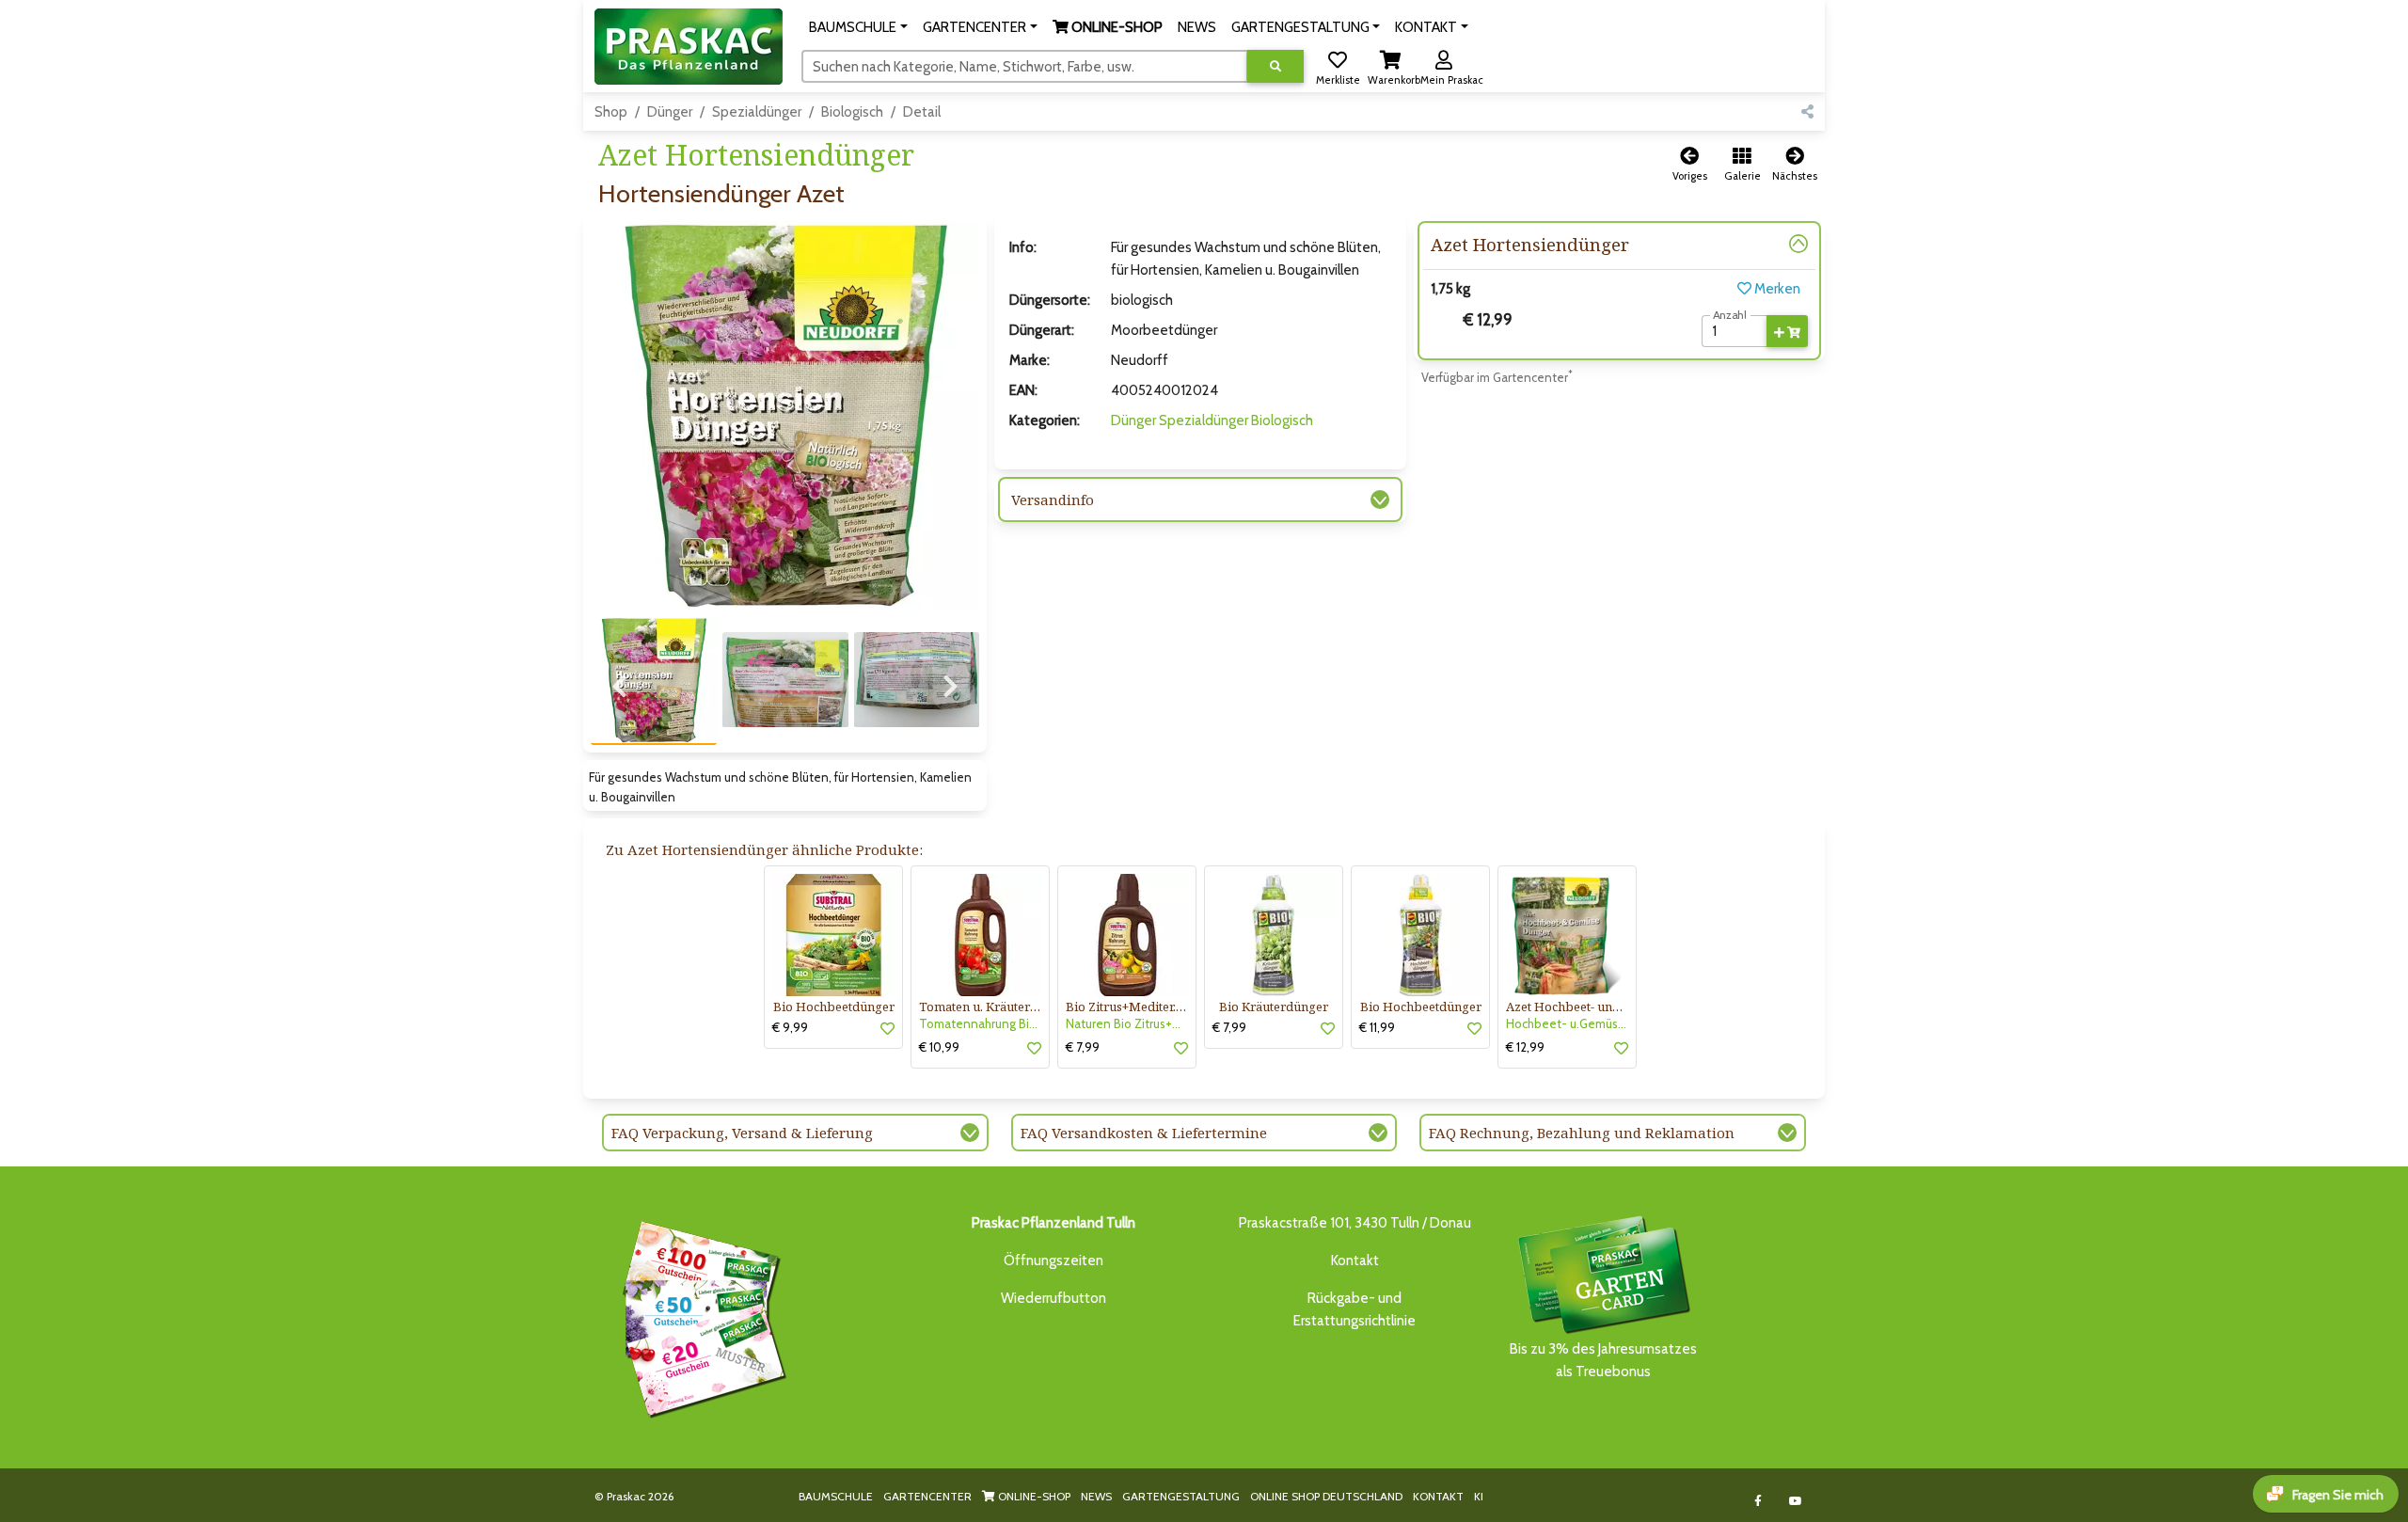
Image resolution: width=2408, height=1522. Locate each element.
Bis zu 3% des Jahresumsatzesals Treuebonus (1603, 1360)
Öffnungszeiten (1053, 1260)
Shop (611, 112)
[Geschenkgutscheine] (700, 1317)
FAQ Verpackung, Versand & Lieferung (742, 1133)
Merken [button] (1776, 289)
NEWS (1096, 1496)
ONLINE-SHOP (1033, 1496)
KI (1479, 1496)
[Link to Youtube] (1796, 1501)
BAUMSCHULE (836, 1496)
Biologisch (852, 112)
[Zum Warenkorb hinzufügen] (1787, 331)
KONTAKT (1438, 1496)
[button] (858, 27)
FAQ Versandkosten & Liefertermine (1144, 1133)
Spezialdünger (757, 112)
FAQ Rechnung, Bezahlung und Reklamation (1582, 1133)
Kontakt (1355, 1260)
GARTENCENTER (927, 1496)
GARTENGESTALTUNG (1181, 1496)
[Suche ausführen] (1275, 66)
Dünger (670, 112)
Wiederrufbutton (1053, 1298)
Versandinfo (1053, 499)
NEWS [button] (1197, 27)
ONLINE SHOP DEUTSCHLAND (1326, 1496)
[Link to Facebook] (1758, 1501)
